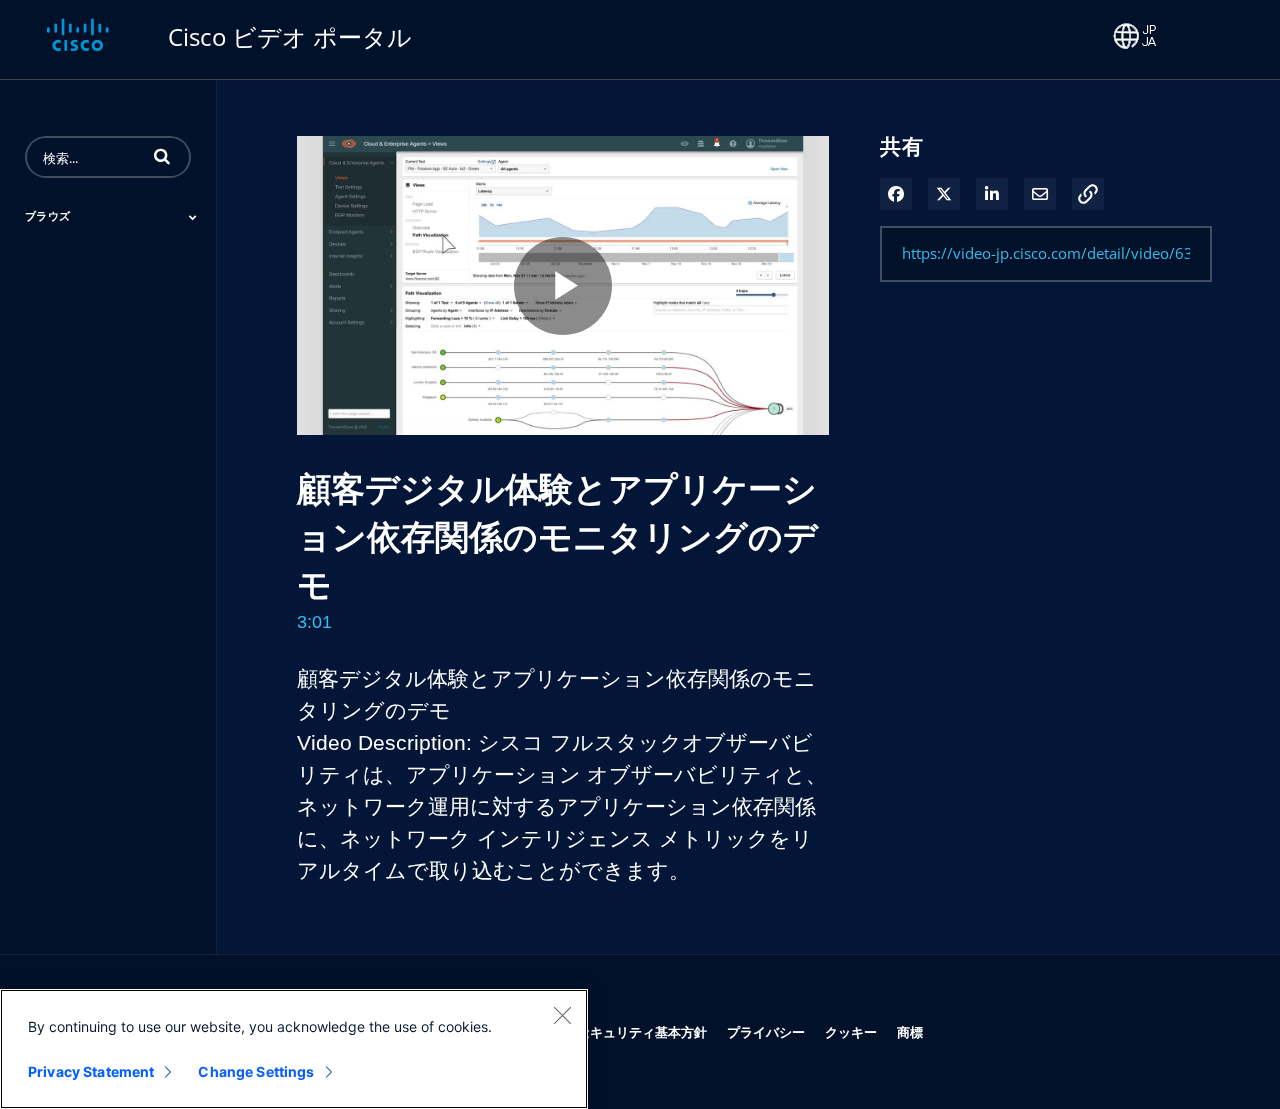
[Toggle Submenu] (193, 217)
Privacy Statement (91, 1071)
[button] (162, 156)
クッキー (851, 1031)
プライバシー (766, 1031)
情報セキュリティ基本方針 (629, 1031)
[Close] (562, 1015)
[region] (294, 1049)
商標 (910, 1031)
